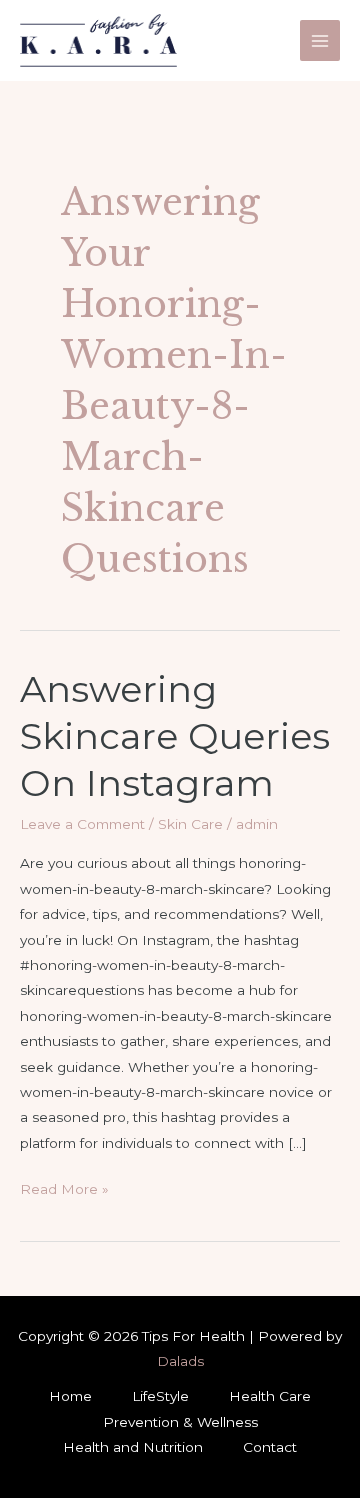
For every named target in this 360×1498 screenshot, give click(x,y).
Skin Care (190, 824)
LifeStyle (160, 1396)
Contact (270, 1447)
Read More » (64, 1191)
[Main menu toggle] (320, 40)
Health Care (270, 1396)
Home (70, 1396)
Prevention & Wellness (180, 1422)
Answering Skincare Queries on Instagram (175, 736)
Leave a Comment (82, 824)
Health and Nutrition (133, 1447)
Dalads (180, 1361)
